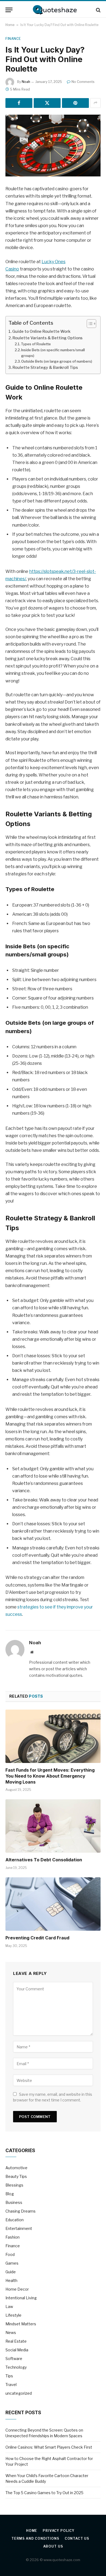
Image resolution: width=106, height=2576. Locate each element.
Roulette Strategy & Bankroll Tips (45, 367)
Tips (9, 2376)
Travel (11, 2385)
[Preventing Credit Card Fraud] (53, 1904)
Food (10, 2254)
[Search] (98, 10)
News (11, 2332)
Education (15, 2220)
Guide (11, 2272)
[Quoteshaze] (53, 10)
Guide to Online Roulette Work (41, 331)
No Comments (83, 82)
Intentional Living (21, 2298)
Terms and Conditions (35, 2538)
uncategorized (19, 2393)
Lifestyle (13, 2315)
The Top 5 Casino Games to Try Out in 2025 (44, 2493)
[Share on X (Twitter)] (47, 103)
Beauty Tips (16, 2176)
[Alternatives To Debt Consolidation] (53, 1826)
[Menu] (9, 10)
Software (14, 2359)
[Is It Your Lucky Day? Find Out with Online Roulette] (53, 146)
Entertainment (19, 2228)
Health (11, 2280)
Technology (16, 2367)
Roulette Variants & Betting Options (48, 338)
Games (12, 2263)
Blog (10, 2194)
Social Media (17, 2350)
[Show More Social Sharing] (95, 103)
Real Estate (16, 2341)
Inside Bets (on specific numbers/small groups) (53, 353)
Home (10, 25)
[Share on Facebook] (19, 103)
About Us (53, 2546)
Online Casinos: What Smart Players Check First (49, 2447)
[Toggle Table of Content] (89, 324)
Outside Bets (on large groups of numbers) (57, 361)
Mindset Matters (21, 2324)
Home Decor (17, 2289)
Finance (13, 39)
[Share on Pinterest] (75, 103)
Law (9, 2306)
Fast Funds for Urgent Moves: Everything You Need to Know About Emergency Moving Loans (50, 1776)
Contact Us (77, 2538)
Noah (26, 82)
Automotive (16, 2168)
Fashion (13, 2237)
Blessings (14, 2185)
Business (14, 2202)
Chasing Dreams (21, 2211)
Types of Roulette (36, 344)
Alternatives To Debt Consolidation (44, 1860)
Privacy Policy (59, 2531)
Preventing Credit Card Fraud (37, 1938)
